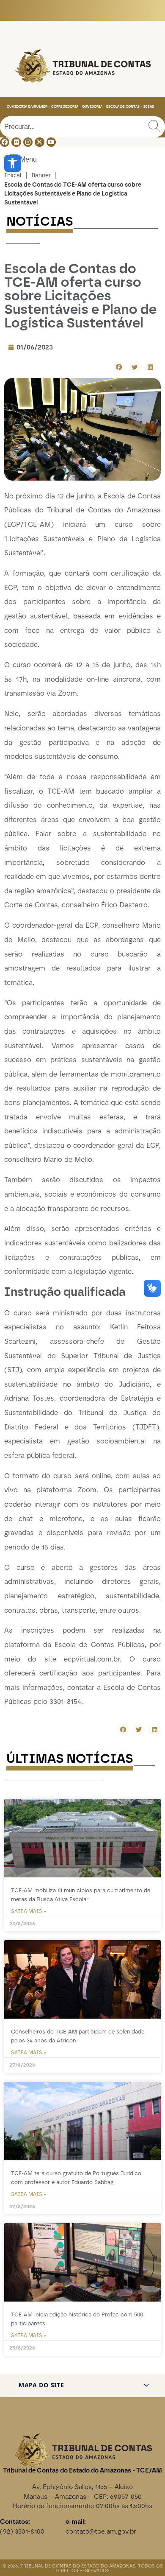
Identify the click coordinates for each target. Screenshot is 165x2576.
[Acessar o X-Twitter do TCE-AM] (39, 142)
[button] (13, 163)
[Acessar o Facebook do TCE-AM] (5, 142)
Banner (41, 175)
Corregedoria (65, 106)
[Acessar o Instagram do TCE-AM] (28, 142)
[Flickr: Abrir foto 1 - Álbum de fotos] (16, 142)
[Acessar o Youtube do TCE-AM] (51, 142)
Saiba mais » (29, 1911)
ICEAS (149, 106)
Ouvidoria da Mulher (27, 106)
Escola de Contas (123, 106)
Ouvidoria (92, 106)
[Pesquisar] (154, 127)
